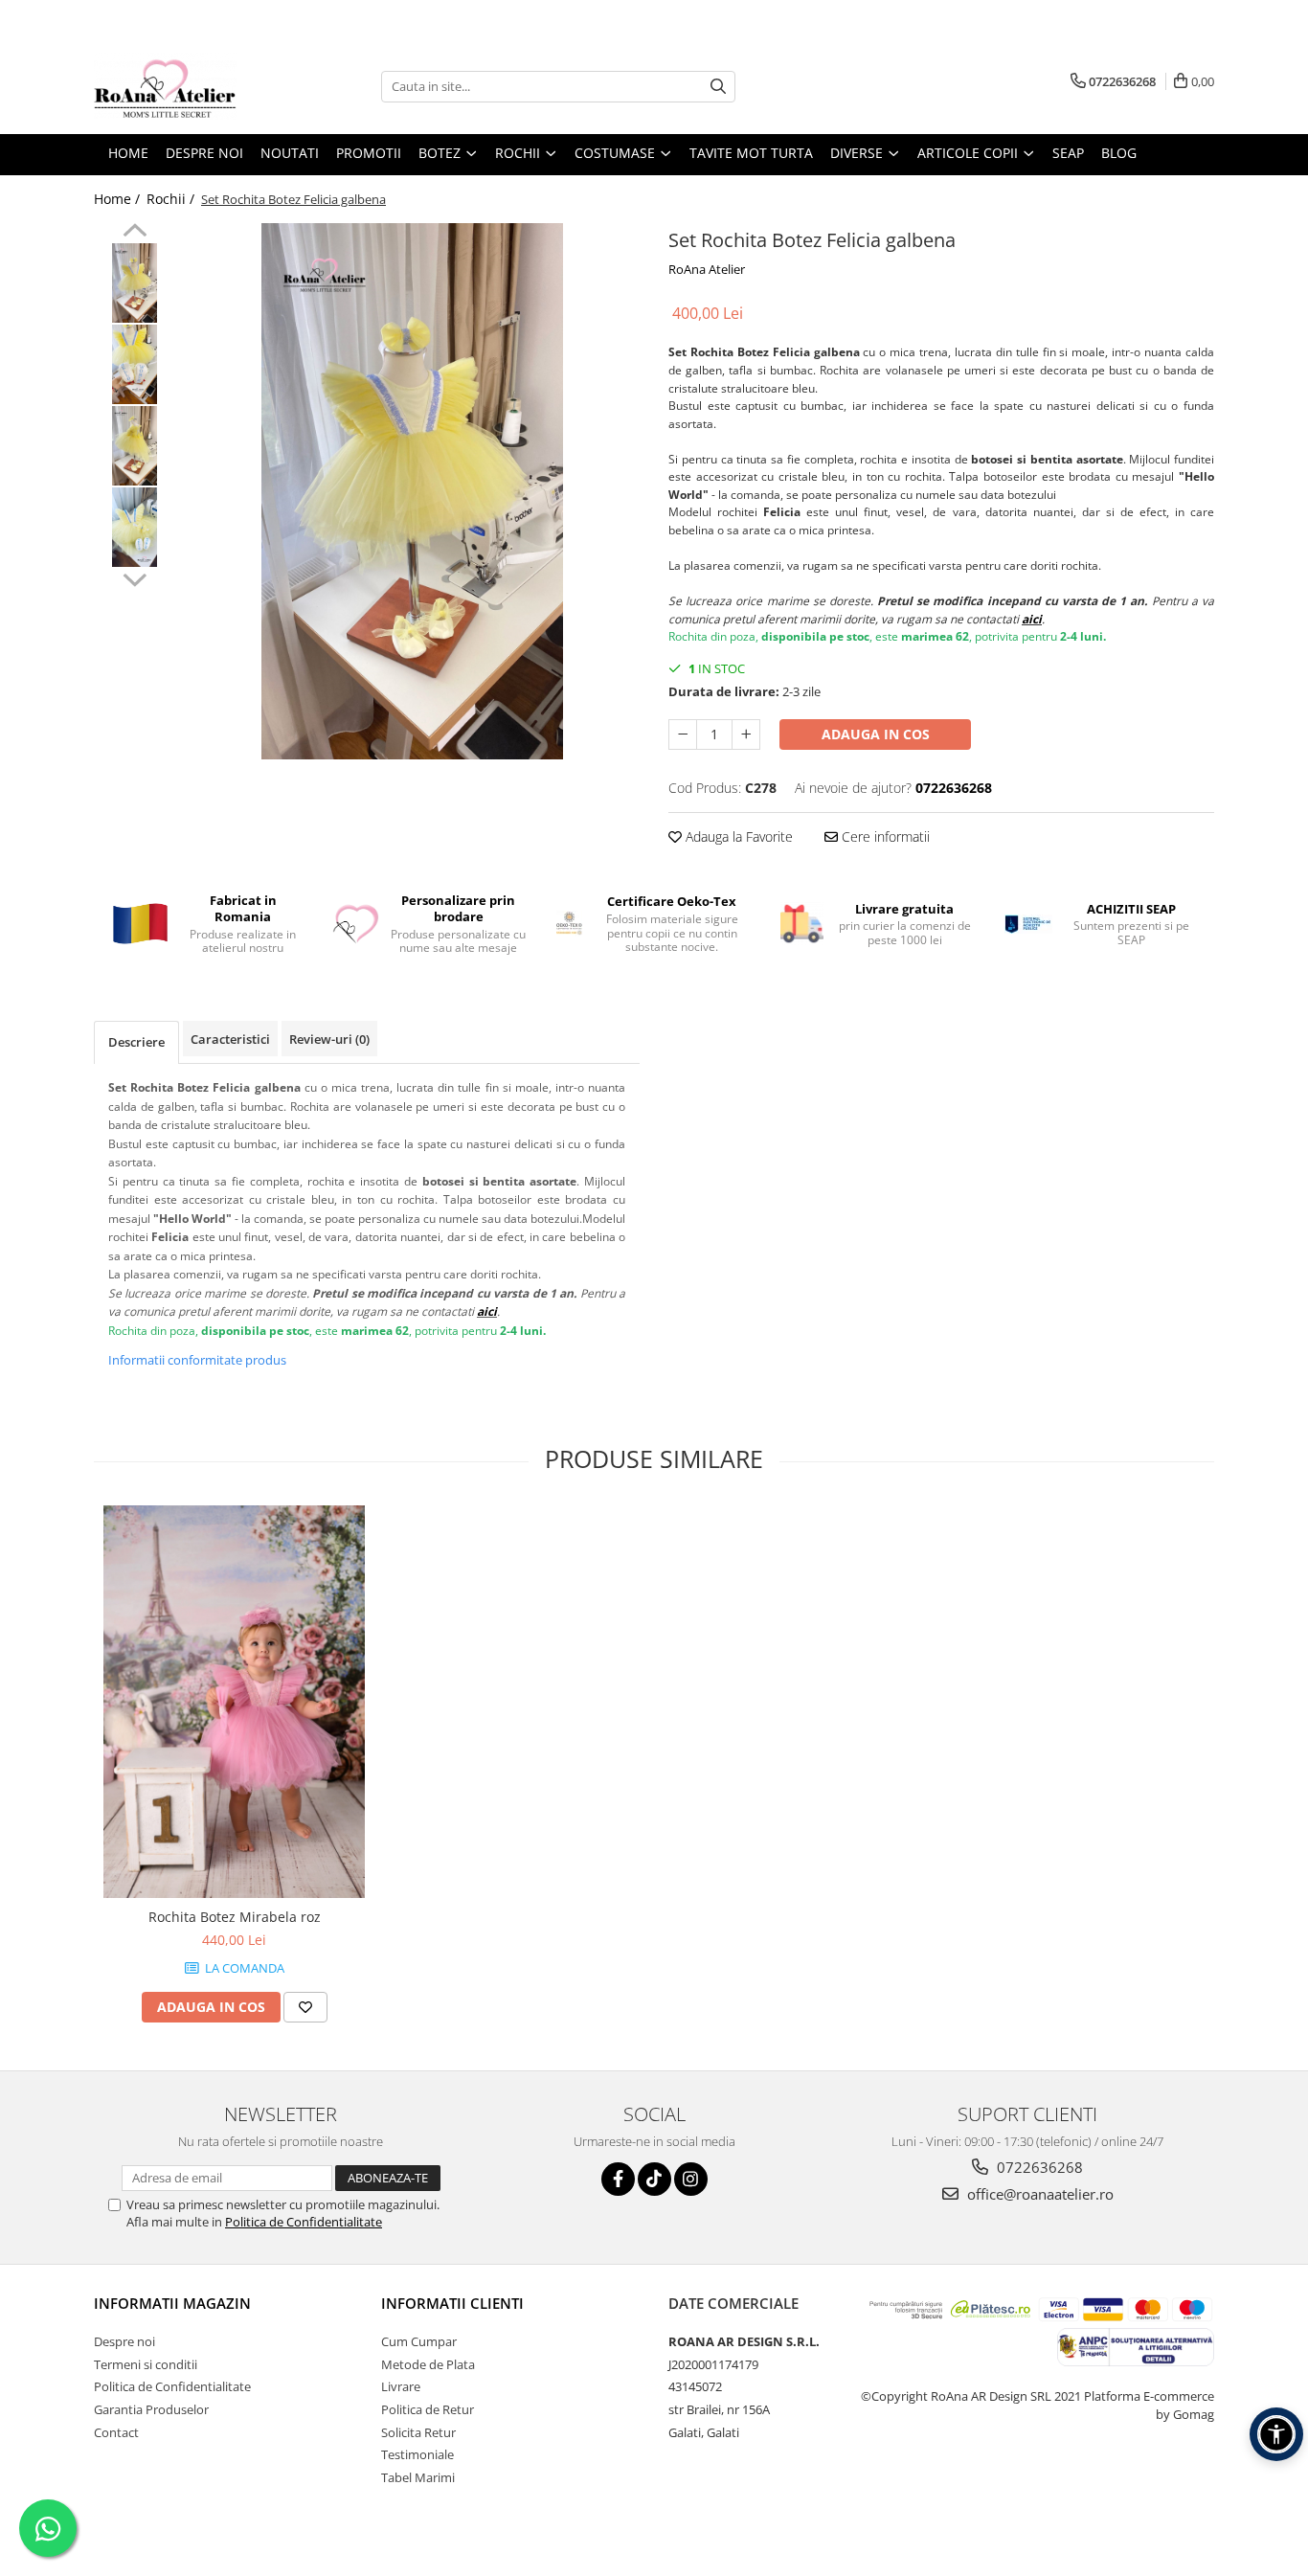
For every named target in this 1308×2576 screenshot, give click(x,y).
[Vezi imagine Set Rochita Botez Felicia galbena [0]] (135, 283)
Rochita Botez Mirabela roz (235, 1917)
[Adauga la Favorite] (305, 2007)
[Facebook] (618, 2179)
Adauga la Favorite (737, 836)
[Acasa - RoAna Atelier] (190, 86)
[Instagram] (691, 2179)
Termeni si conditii (146, 2364)
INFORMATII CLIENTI (452, 2303)
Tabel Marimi (418, 2477)
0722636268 (1038, 2167)
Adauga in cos (876, 734)
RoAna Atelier (707, 269)
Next (135, 577)
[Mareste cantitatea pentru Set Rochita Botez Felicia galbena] (746, 734)
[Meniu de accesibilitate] (1276, 2434)
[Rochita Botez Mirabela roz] (234, 1702)
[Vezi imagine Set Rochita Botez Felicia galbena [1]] (135, 364)
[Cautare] (718, 87)
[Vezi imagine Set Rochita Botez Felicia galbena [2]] (135, 446)
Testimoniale (417, 2454)
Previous (135, 233)
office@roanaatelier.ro (1038, 2194)
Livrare (401, 2386)
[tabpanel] (412, 491)
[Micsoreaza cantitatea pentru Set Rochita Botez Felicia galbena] (683, 734)
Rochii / (172, 199)
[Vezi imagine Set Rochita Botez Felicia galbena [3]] (135, 527)
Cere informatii (884, 836)
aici (1032, 619)
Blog (1119, 153)
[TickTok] (654, 2179)
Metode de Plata (428, 2364)
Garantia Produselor (151, 2409)
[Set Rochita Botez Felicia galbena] (412, 491)
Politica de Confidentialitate (304, 2222)
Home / (119, 199)
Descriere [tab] (136, 1042)
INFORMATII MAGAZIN (172, 2303)
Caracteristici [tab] (230, 1039)
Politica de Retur (428, 2409)
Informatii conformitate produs (197, 1360)
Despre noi (124, 2341)
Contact (116, 2432)
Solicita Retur (418, 2432)
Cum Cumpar (419, 2341)
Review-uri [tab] (329, 1039)
